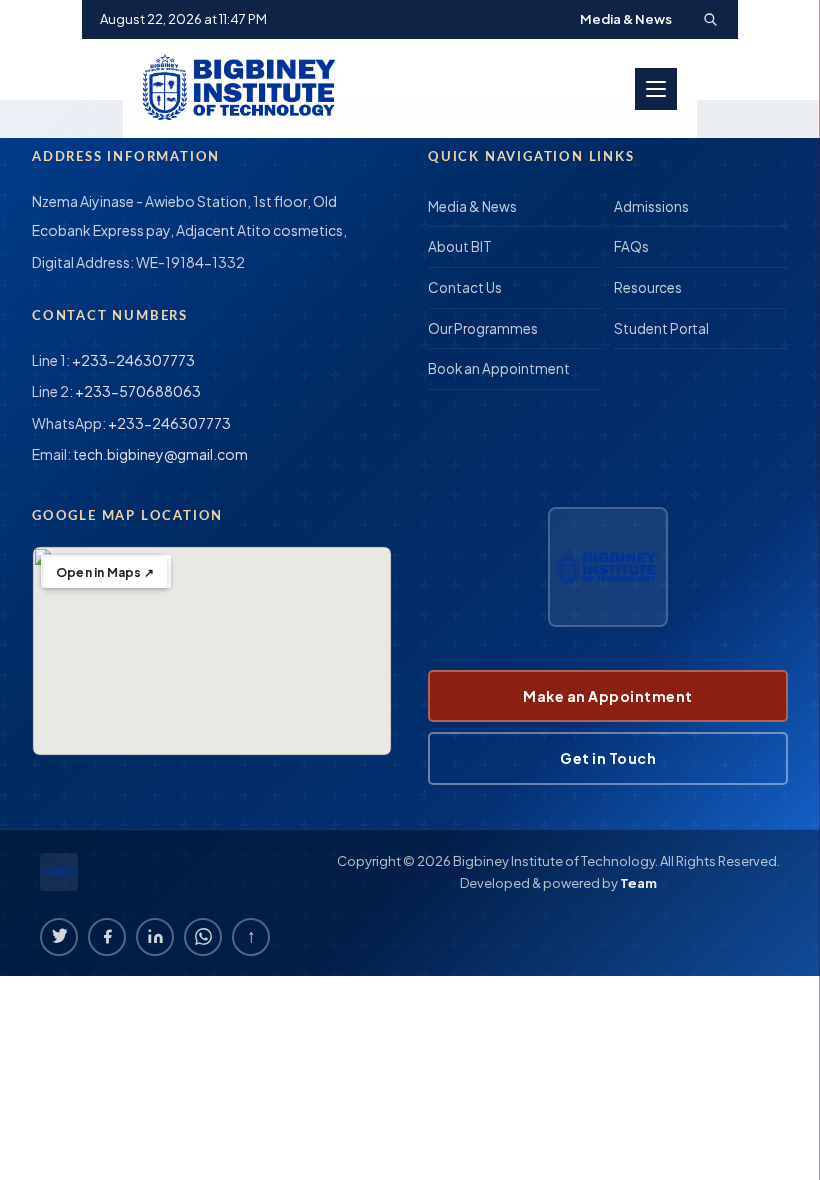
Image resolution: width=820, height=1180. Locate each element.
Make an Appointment (608, 696)
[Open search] (710, 19)
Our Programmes (483, 328)
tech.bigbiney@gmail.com (160, 454)
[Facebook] (107, 937)
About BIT (460, 246)
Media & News (626, 19)
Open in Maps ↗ (105, 572)
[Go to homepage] (242, 88)
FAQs (631, 246)
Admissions (651, 206)
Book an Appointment (499, 368)
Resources (648, 287)
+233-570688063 (138, 391)
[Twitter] (59, 937)
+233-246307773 (133, 360)
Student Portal (661, 328)
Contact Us (465, 287)
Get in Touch (608, 758)
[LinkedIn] (155, 937)
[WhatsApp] (203, 937)
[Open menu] (656, 89)
